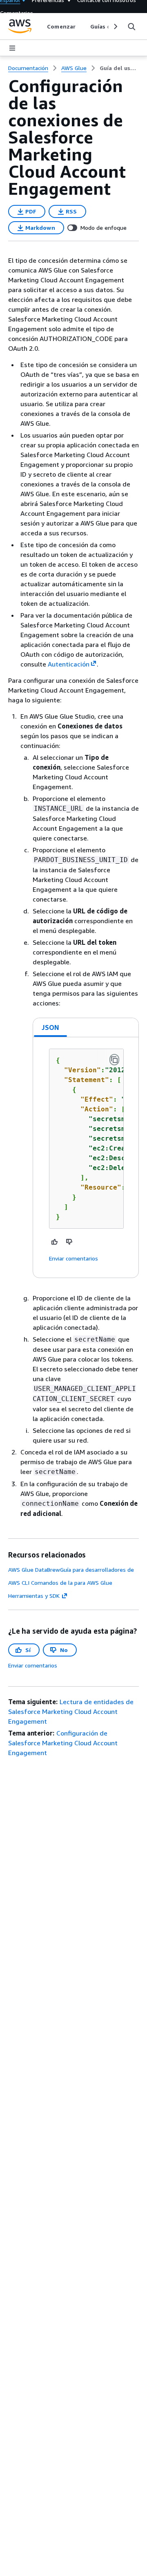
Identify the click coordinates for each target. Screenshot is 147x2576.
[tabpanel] (86, 1157)
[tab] (51, 1027)
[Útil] (55, 1242)
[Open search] (131, 26)
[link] (119, 68)
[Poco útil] (69, 1242)
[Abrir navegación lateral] (12, 48)
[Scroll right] (115, 26)
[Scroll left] (41, 26)
